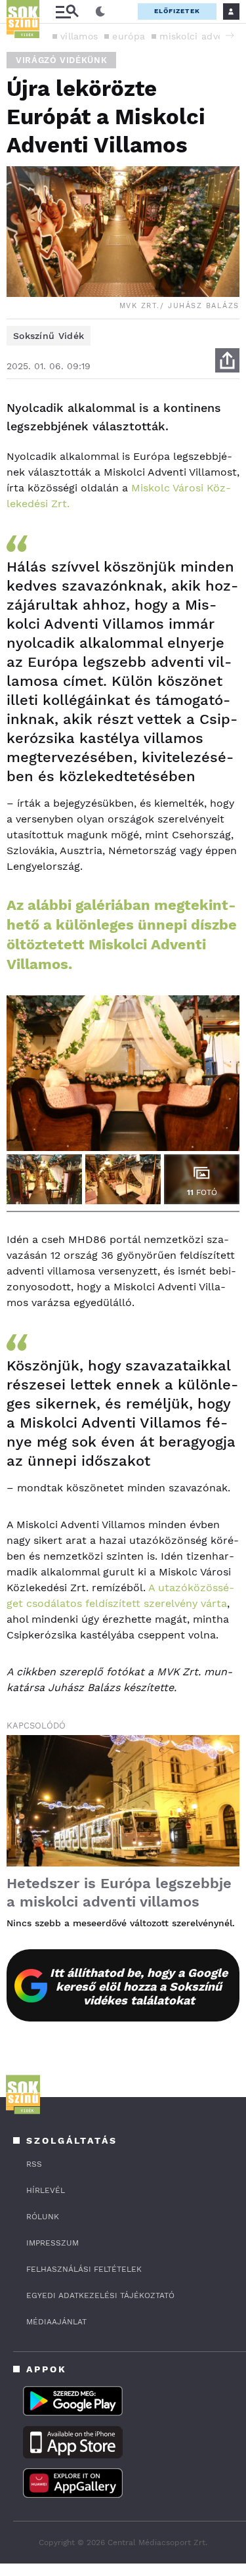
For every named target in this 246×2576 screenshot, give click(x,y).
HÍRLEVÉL (46, 2190)
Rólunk (43, 2217)
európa (129, 36)
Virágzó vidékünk (61, 60)
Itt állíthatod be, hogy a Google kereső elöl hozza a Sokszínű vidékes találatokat (139, 1986)
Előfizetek (177, 11)
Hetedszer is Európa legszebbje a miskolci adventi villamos (119, 1892)
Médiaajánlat (56, 2322)
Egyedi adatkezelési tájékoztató (100, 2295)
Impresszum (52, 2243)
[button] (230, 35)
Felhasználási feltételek (84, 2269)
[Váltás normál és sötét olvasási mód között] (100, 12)
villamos (79, 36)
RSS (34, 2164)
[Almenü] (67, 11)
